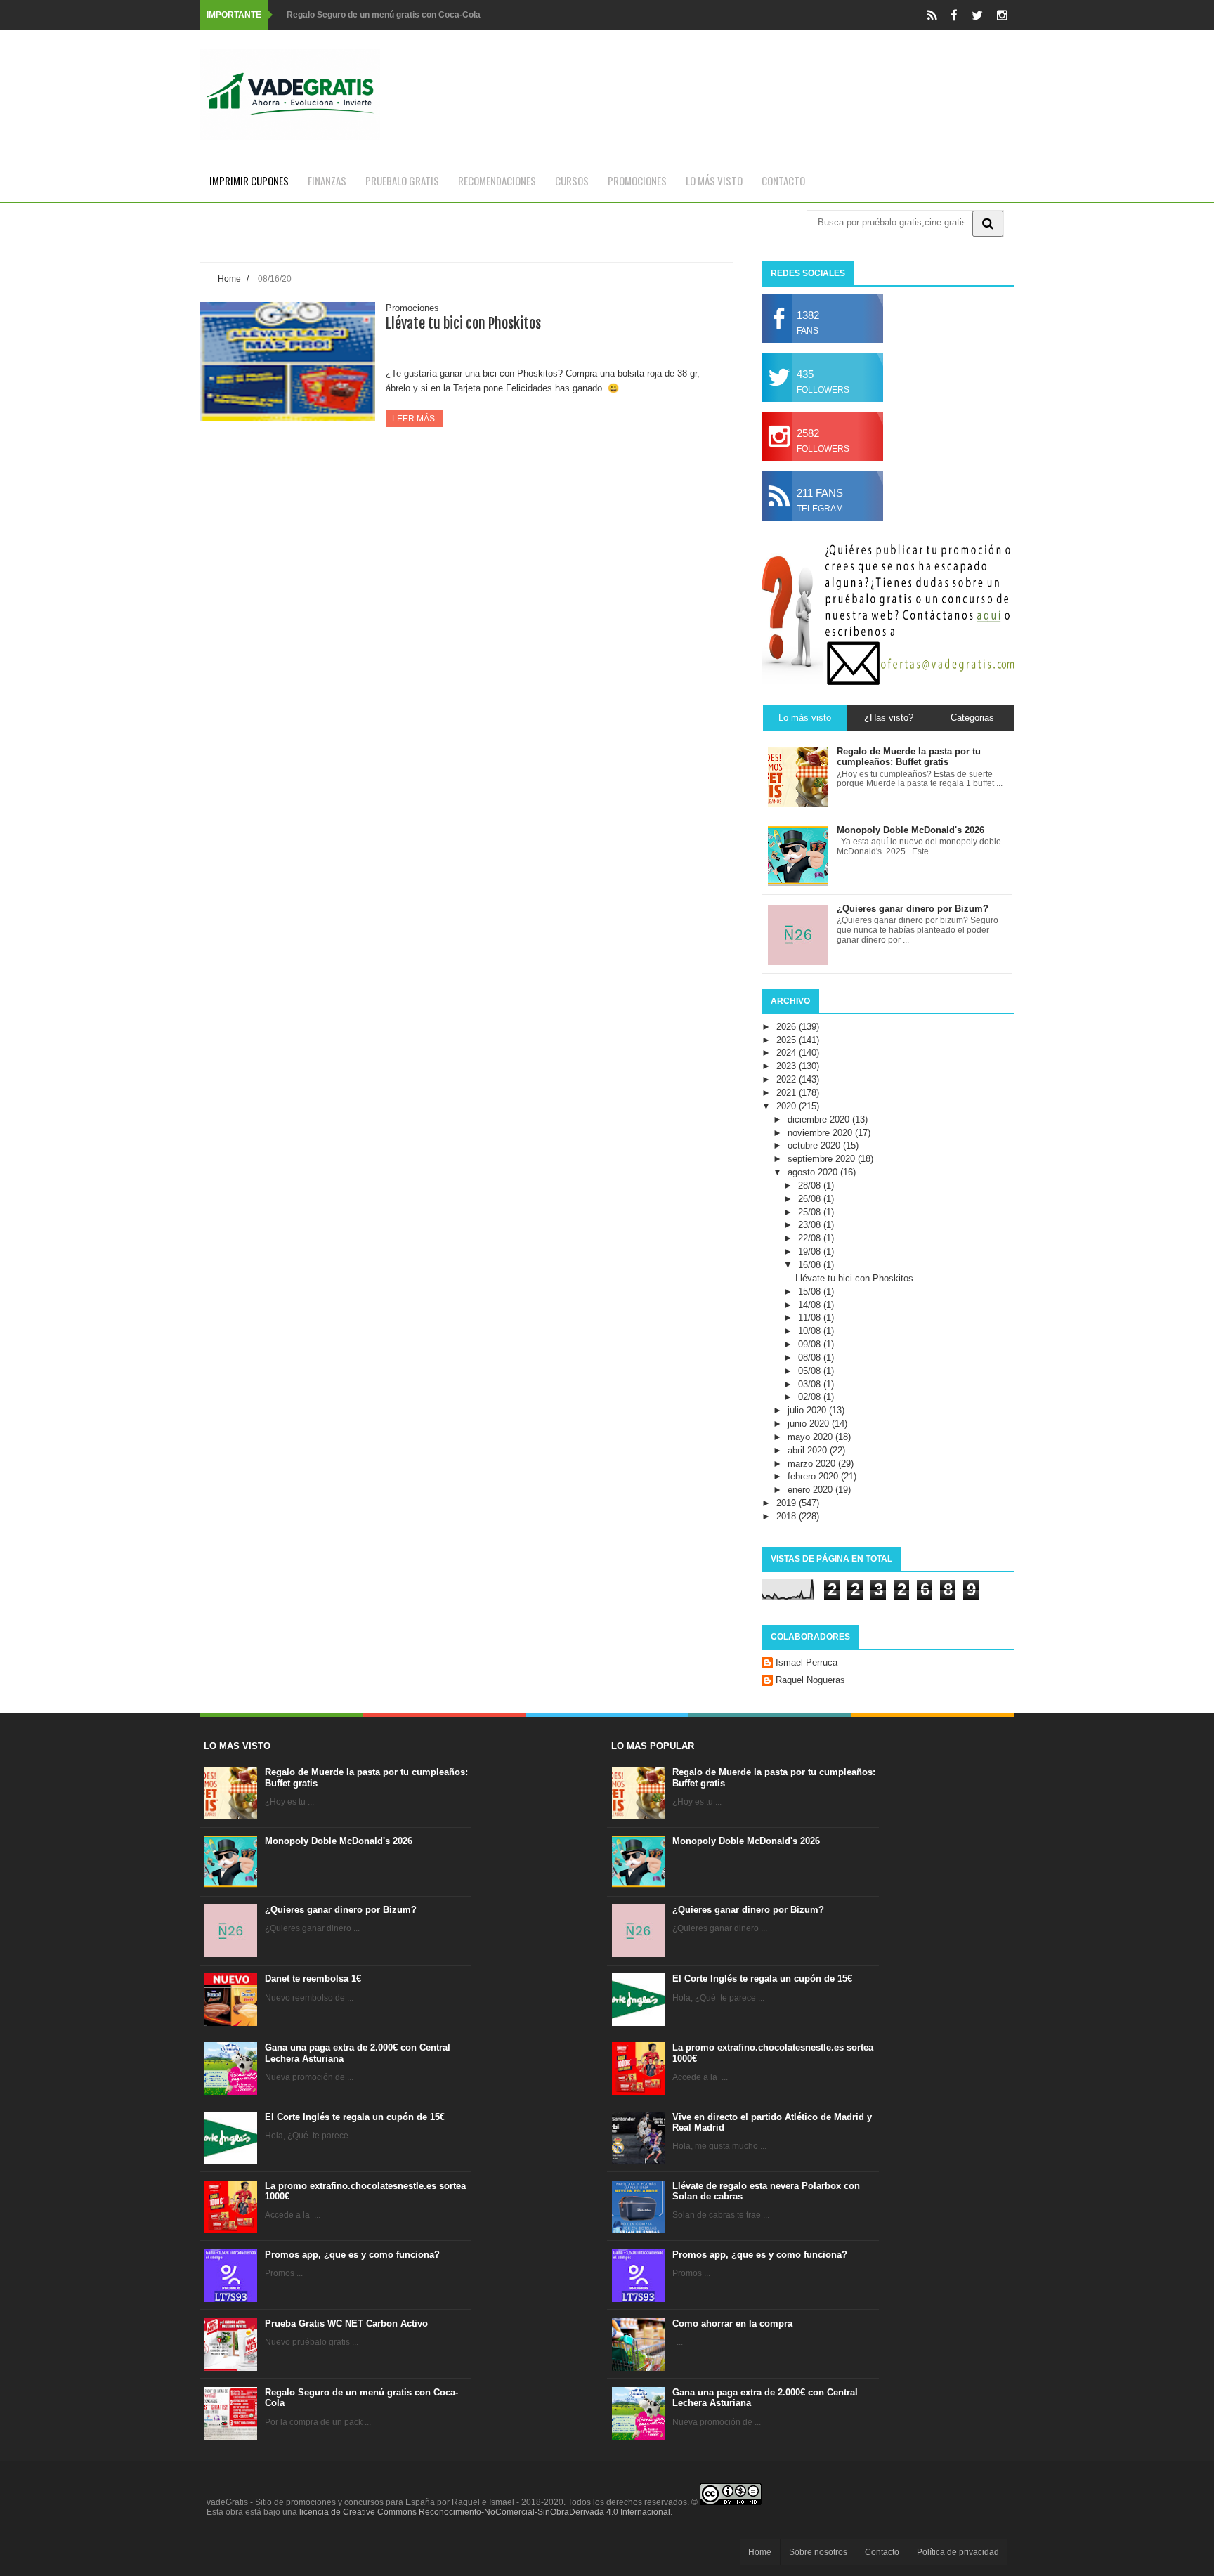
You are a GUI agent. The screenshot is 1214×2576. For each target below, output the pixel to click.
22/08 (811, 1238)
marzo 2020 (813, 1464)
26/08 (811, 1199)
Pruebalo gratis (402, 181)
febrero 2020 (814, 1476)
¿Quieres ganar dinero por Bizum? (341, 1910)
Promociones (637, 181)
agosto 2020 (814, 1172)
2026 (788, 1027)
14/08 (811, 1305)
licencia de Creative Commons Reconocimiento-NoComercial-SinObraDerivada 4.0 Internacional (485, 2512)
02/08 (811, 1397)
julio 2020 (808, 1410)
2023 (788, 1066)
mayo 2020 (811, 1437)
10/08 (811, 1331)
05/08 (811, 1371)
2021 (788, 1093)
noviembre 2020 (821, 1133)
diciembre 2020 (820, 1119)
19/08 (811, 1251)
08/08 (811, 1358)
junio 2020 (810, 1424)
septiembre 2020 (823, 1159)
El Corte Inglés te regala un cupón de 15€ (355, 2117)
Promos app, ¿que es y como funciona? (352, 2255)
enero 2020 (811, 1490)
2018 (788, 1516)
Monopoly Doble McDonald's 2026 (339, 1841)
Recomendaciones (497, 181)
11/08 (811, 1318)
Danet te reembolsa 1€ (313, 1979)
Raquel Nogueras (810, 1680)
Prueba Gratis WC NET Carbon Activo (346, 2323)
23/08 (811, 1225)
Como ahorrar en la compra (732, 2323)
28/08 (811, 1185)
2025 (788, 1040)
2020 (788, 1106)
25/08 (811, 1212)
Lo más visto (714, 181)
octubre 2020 (815, 1145)
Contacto (783, 181)
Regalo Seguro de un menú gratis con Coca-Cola (384, 15)
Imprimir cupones (249, 181)
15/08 (811, 1292)
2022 (788, 1079)
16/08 (811, 1265)
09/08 (811, 1344)
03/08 (811, 1384)
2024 (788, 1053)
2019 (788, 1503)
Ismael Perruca (807, 1662)
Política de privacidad (958, 2552)
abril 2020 (809, 1450)
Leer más (415, 419)
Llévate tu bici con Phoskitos (463, 323)
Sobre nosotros (818, 2552)
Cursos (572, 181)
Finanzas (327, 181)
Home (229, 279)
